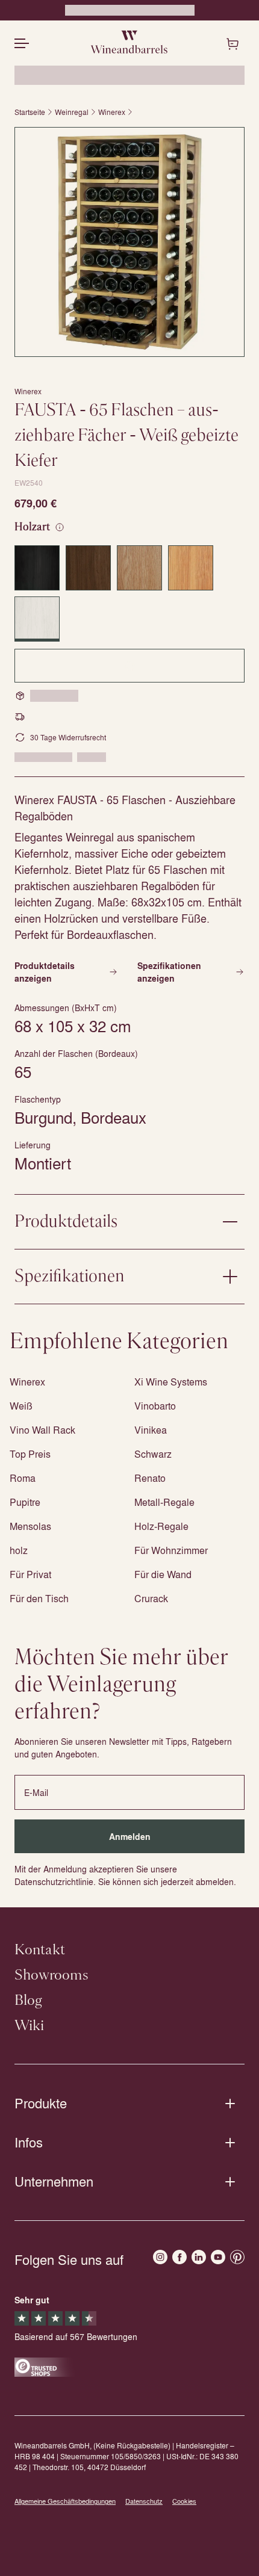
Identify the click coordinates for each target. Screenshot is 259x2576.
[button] (129, 242)
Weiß (21, 1406)
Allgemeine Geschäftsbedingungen (65, 2501)
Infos (29, 2142)
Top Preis (30, 1454)
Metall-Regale (164, 1502)
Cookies (184, 2501)
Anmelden (130, 1837)
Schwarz (153, 1454)
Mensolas (30, 1526)
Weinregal (72, 112)
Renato (150, 1478)
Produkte (41, 2103)
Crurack (151, 1598)
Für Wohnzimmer (171, 1550)
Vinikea (151, 1430)
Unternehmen (54, 2181)
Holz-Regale (161, 1526)
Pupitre (25, 1502)
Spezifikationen (70, 1277)
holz (19, 1550)
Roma (23, 1478)
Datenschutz (144, 2501)
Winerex (112, 112)
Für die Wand (163, 1574)
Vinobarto (155, 1406)
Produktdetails (66, 1222)
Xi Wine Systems (171, 1382)
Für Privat (30, 1574)
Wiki (29, 2026)
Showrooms (51, 1975)
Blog (28, 2001)
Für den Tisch (39, 1598)
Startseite (30, 112)
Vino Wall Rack (42, 1430)
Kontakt (40, 1950)
